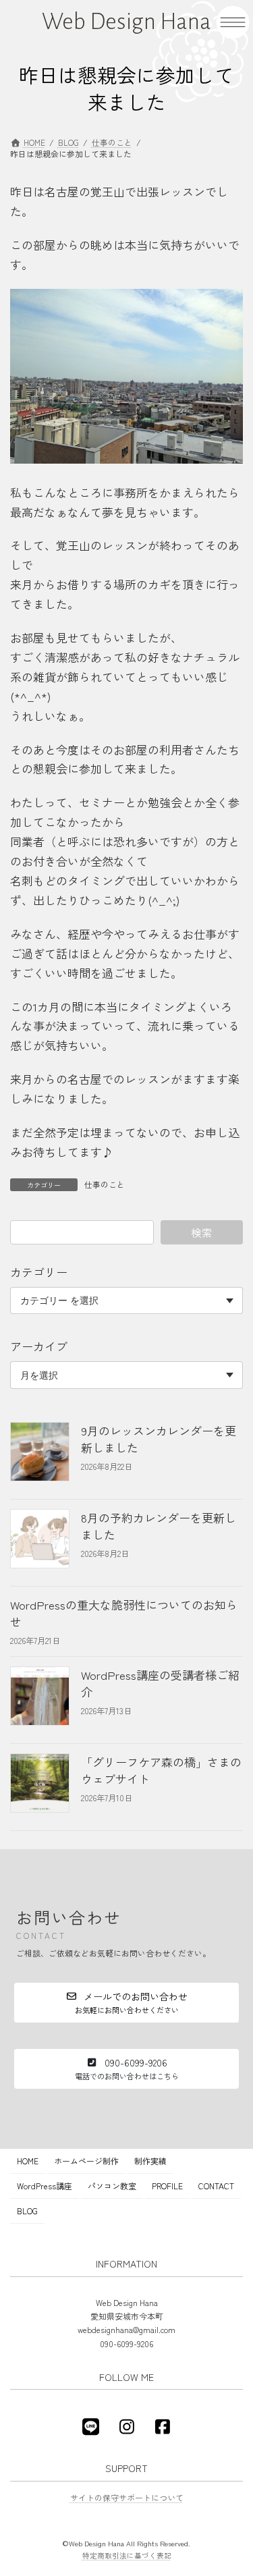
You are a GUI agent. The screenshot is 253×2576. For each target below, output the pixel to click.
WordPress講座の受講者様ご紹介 (160, 1682)
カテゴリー (39, 1272)
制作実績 (150, 2161)
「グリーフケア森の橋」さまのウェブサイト (161, 1770)
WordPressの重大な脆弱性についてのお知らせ (124, 1612)
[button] (126, 2003)
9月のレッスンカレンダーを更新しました (159, 1438)
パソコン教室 (112, 2186)
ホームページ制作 (86, 2161)
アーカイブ (39, 1346)
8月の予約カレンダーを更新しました (159, 1525)
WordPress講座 (45, 2186)
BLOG (27, 2211)
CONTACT (216, 2186)
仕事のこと (105, 1184)
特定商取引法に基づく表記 (127, 2555)
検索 (202, 1232)
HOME (28, 2161)
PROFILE (167, 2186)
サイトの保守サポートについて (127, 2497)
